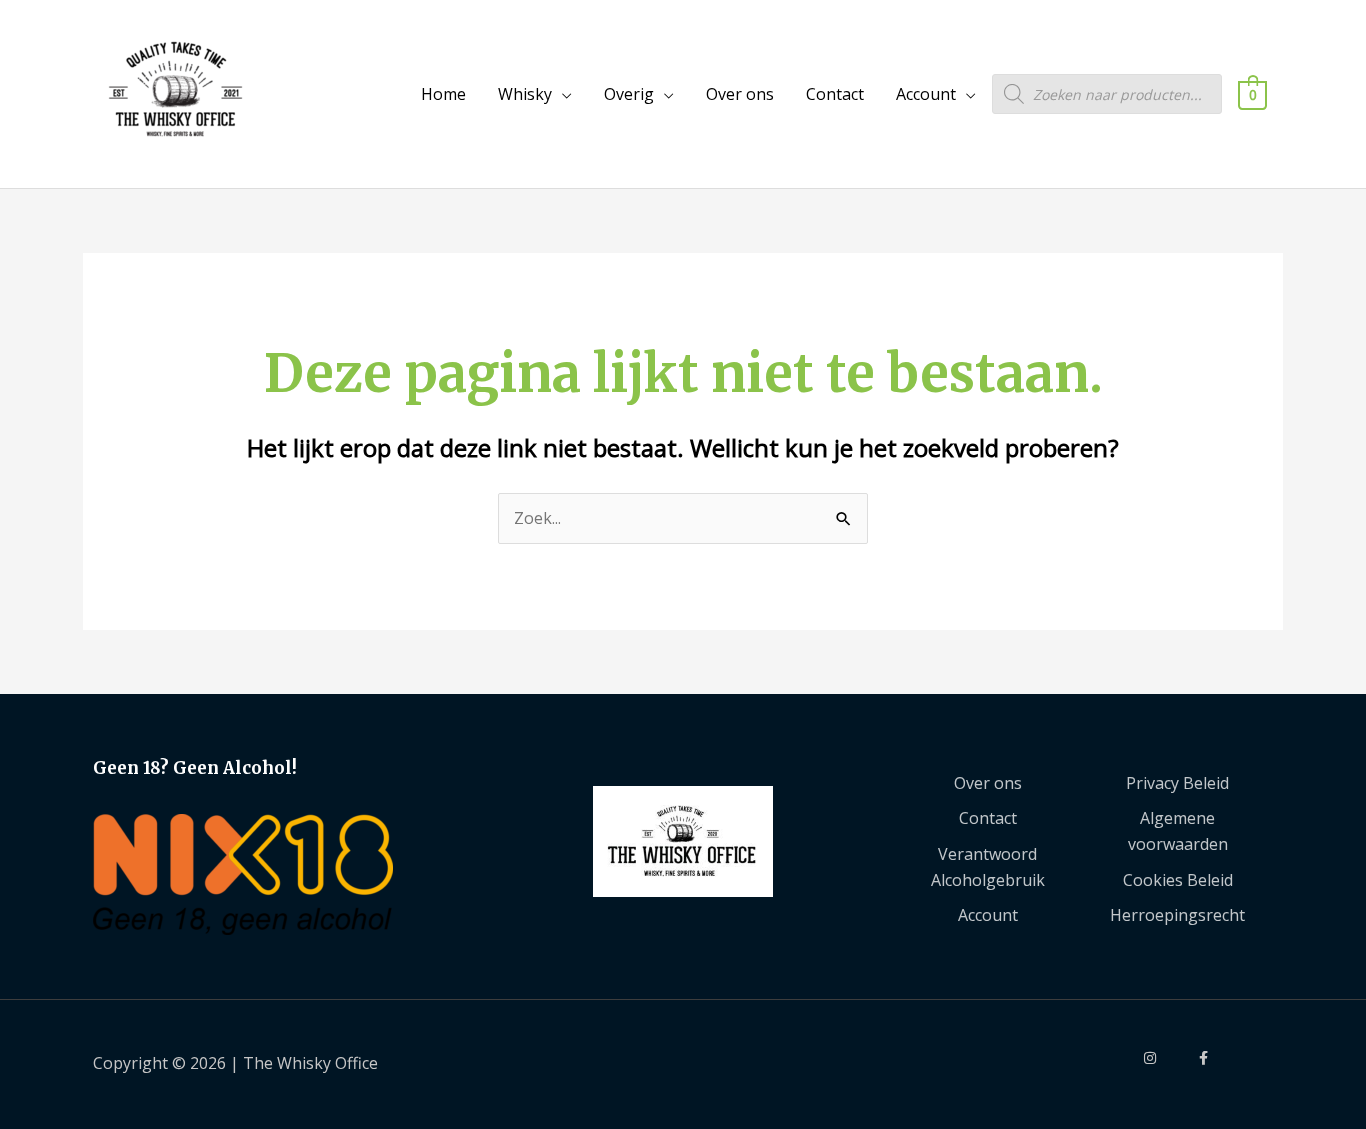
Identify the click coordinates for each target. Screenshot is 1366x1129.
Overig (629, 94)
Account (926, 94)
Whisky (525, 94)
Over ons (740, 94)
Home (443, 94)
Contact (835, 94)
